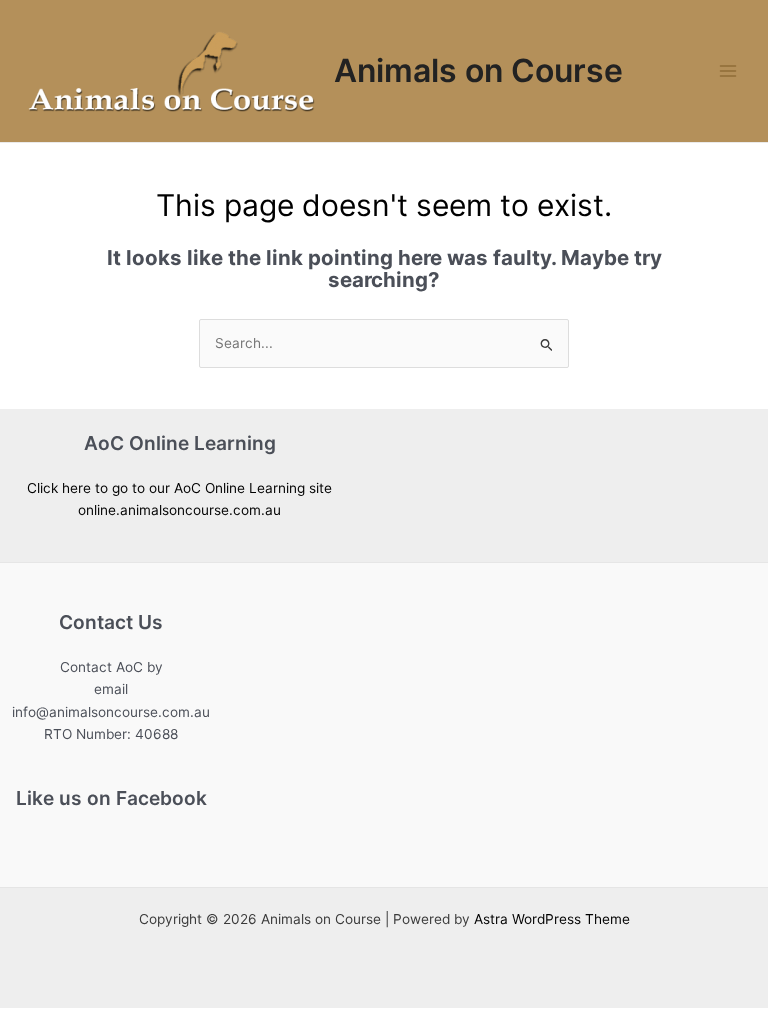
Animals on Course (478, 70)
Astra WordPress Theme (552, 919)
